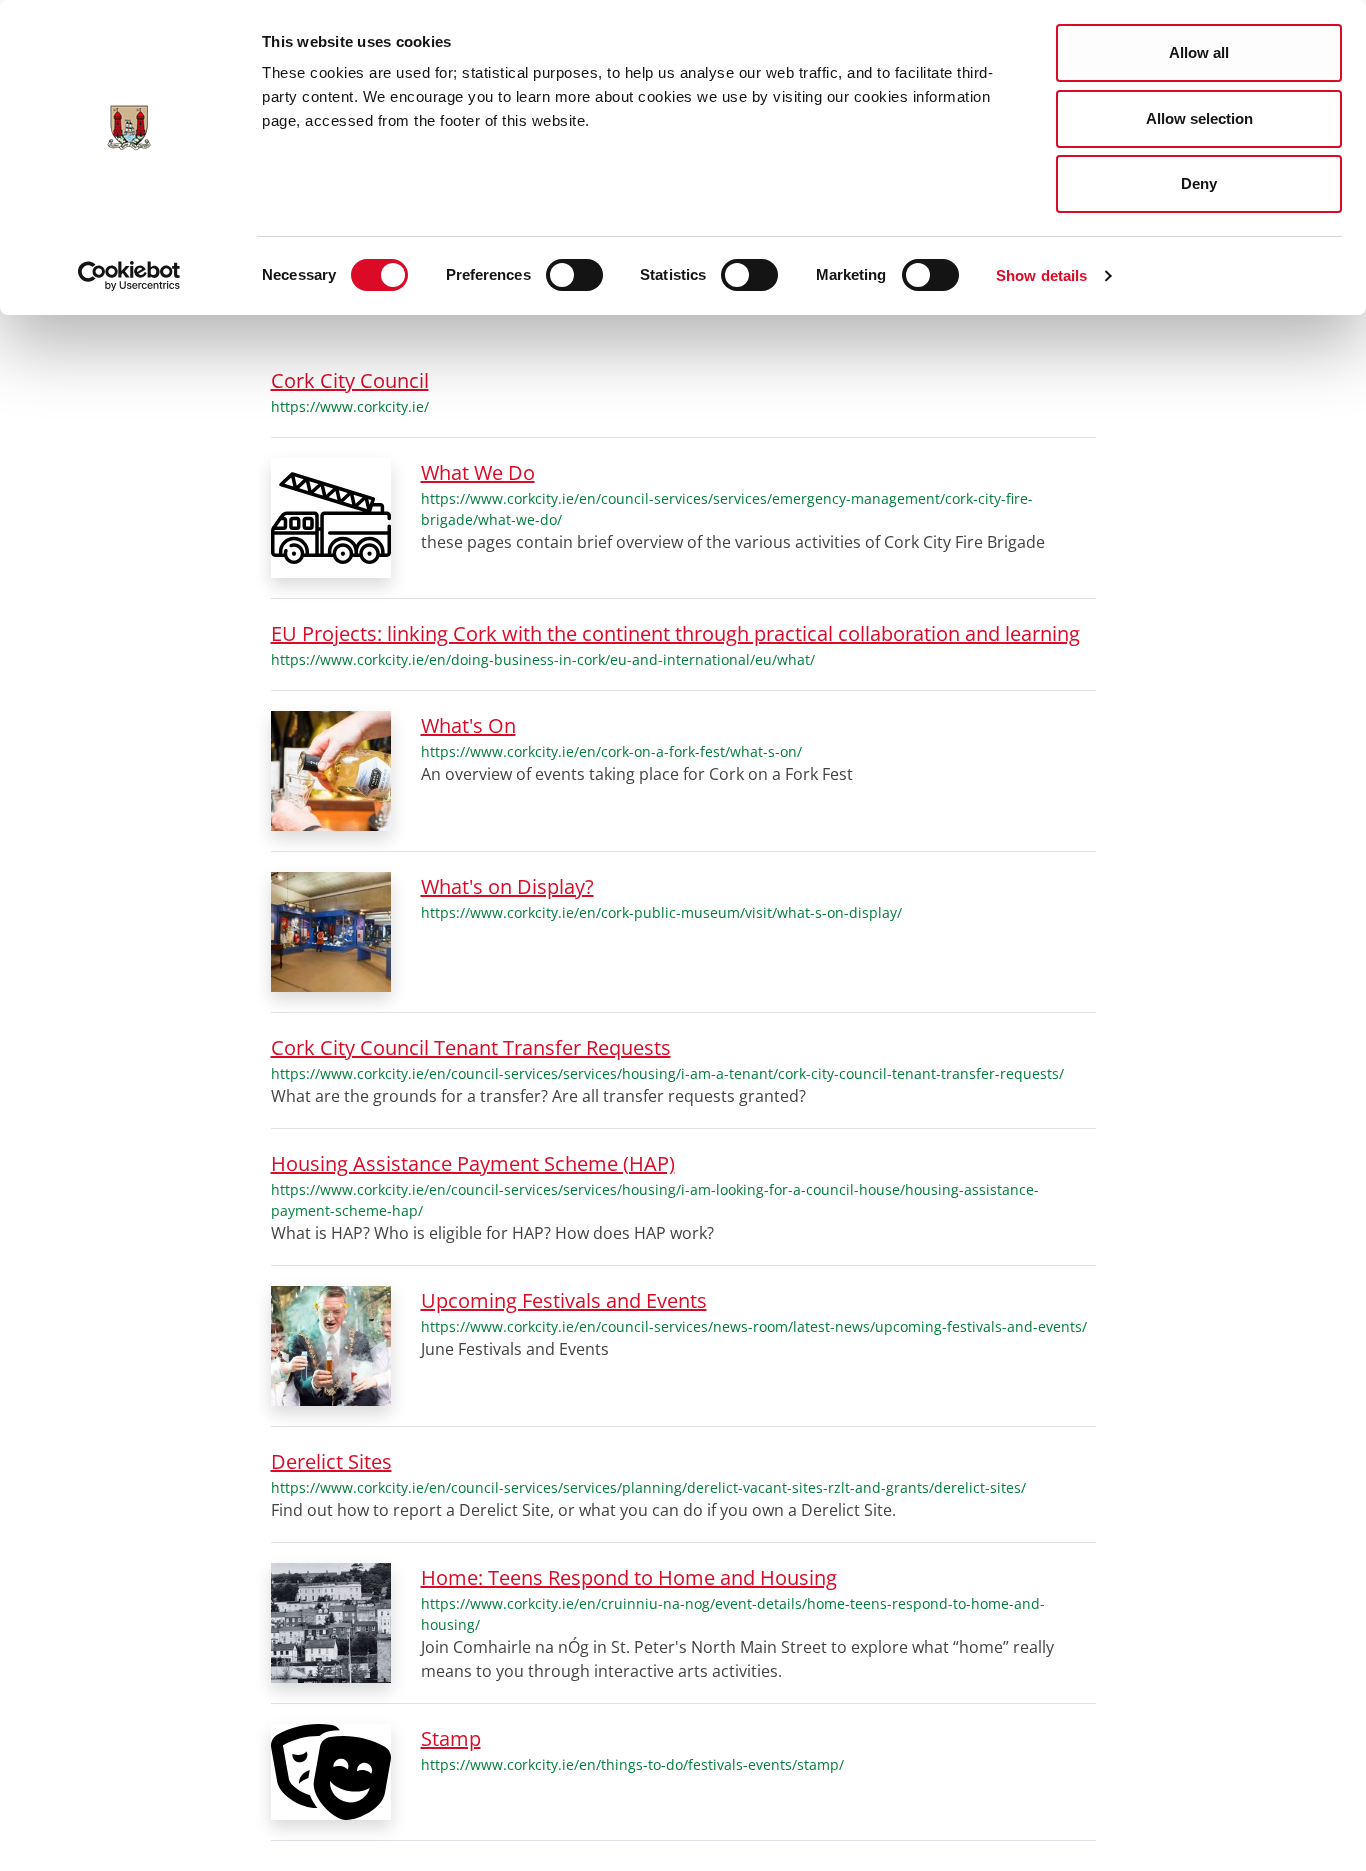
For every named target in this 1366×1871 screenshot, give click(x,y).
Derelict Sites (331, 1461)
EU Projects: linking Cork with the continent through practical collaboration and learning (675, 633)
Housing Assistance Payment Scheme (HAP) (473, 1163)
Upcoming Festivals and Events (564, 1300)
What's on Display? (507, 886)
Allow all (1199, 52)
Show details (1041, 275)
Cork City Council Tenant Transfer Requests (471, 1047)
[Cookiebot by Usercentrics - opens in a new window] (129, 276)
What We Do (478, 472)
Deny (1199, 183)
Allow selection (1199, 118)
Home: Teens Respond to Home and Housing (629, 1577)
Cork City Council (350, 380)
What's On (468, 725)
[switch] (574, 275)
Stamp (451, 1738)
